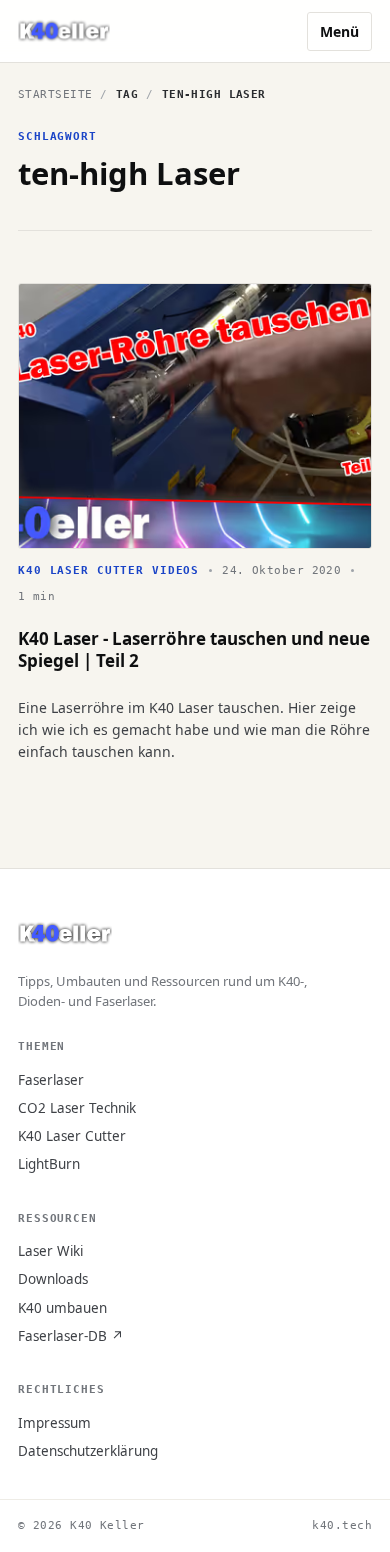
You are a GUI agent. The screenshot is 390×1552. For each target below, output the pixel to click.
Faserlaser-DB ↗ (71, 1336)
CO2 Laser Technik (77, 1108)
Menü (339, 31)
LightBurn (49, 1164)
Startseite (55, 94)
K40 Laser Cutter (72, 1136)
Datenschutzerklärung (88, 1451)
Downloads (53, 1279)
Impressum (54, 1423)
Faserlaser (51, 1080)
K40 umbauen (62, 1308)
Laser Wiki (50, 1251)
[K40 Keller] (64, 31)
